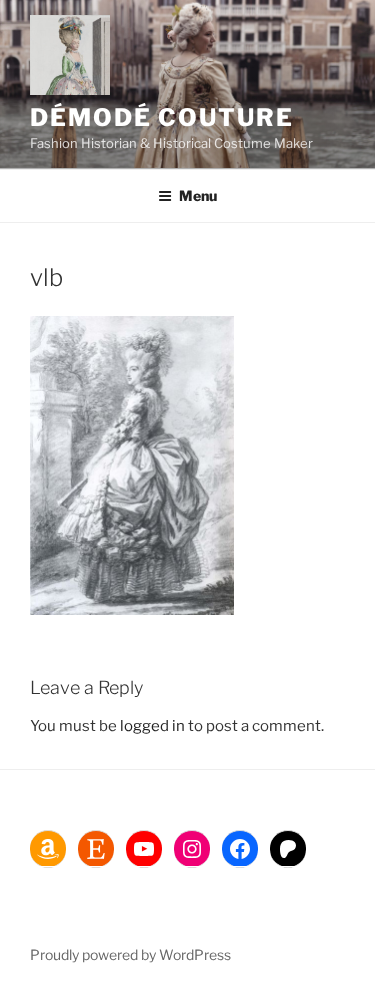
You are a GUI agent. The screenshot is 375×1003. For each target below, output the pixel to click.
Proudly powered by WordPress (130, 954)
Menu (198, 195)
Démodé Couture (162, 117)
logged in (152, 726)
